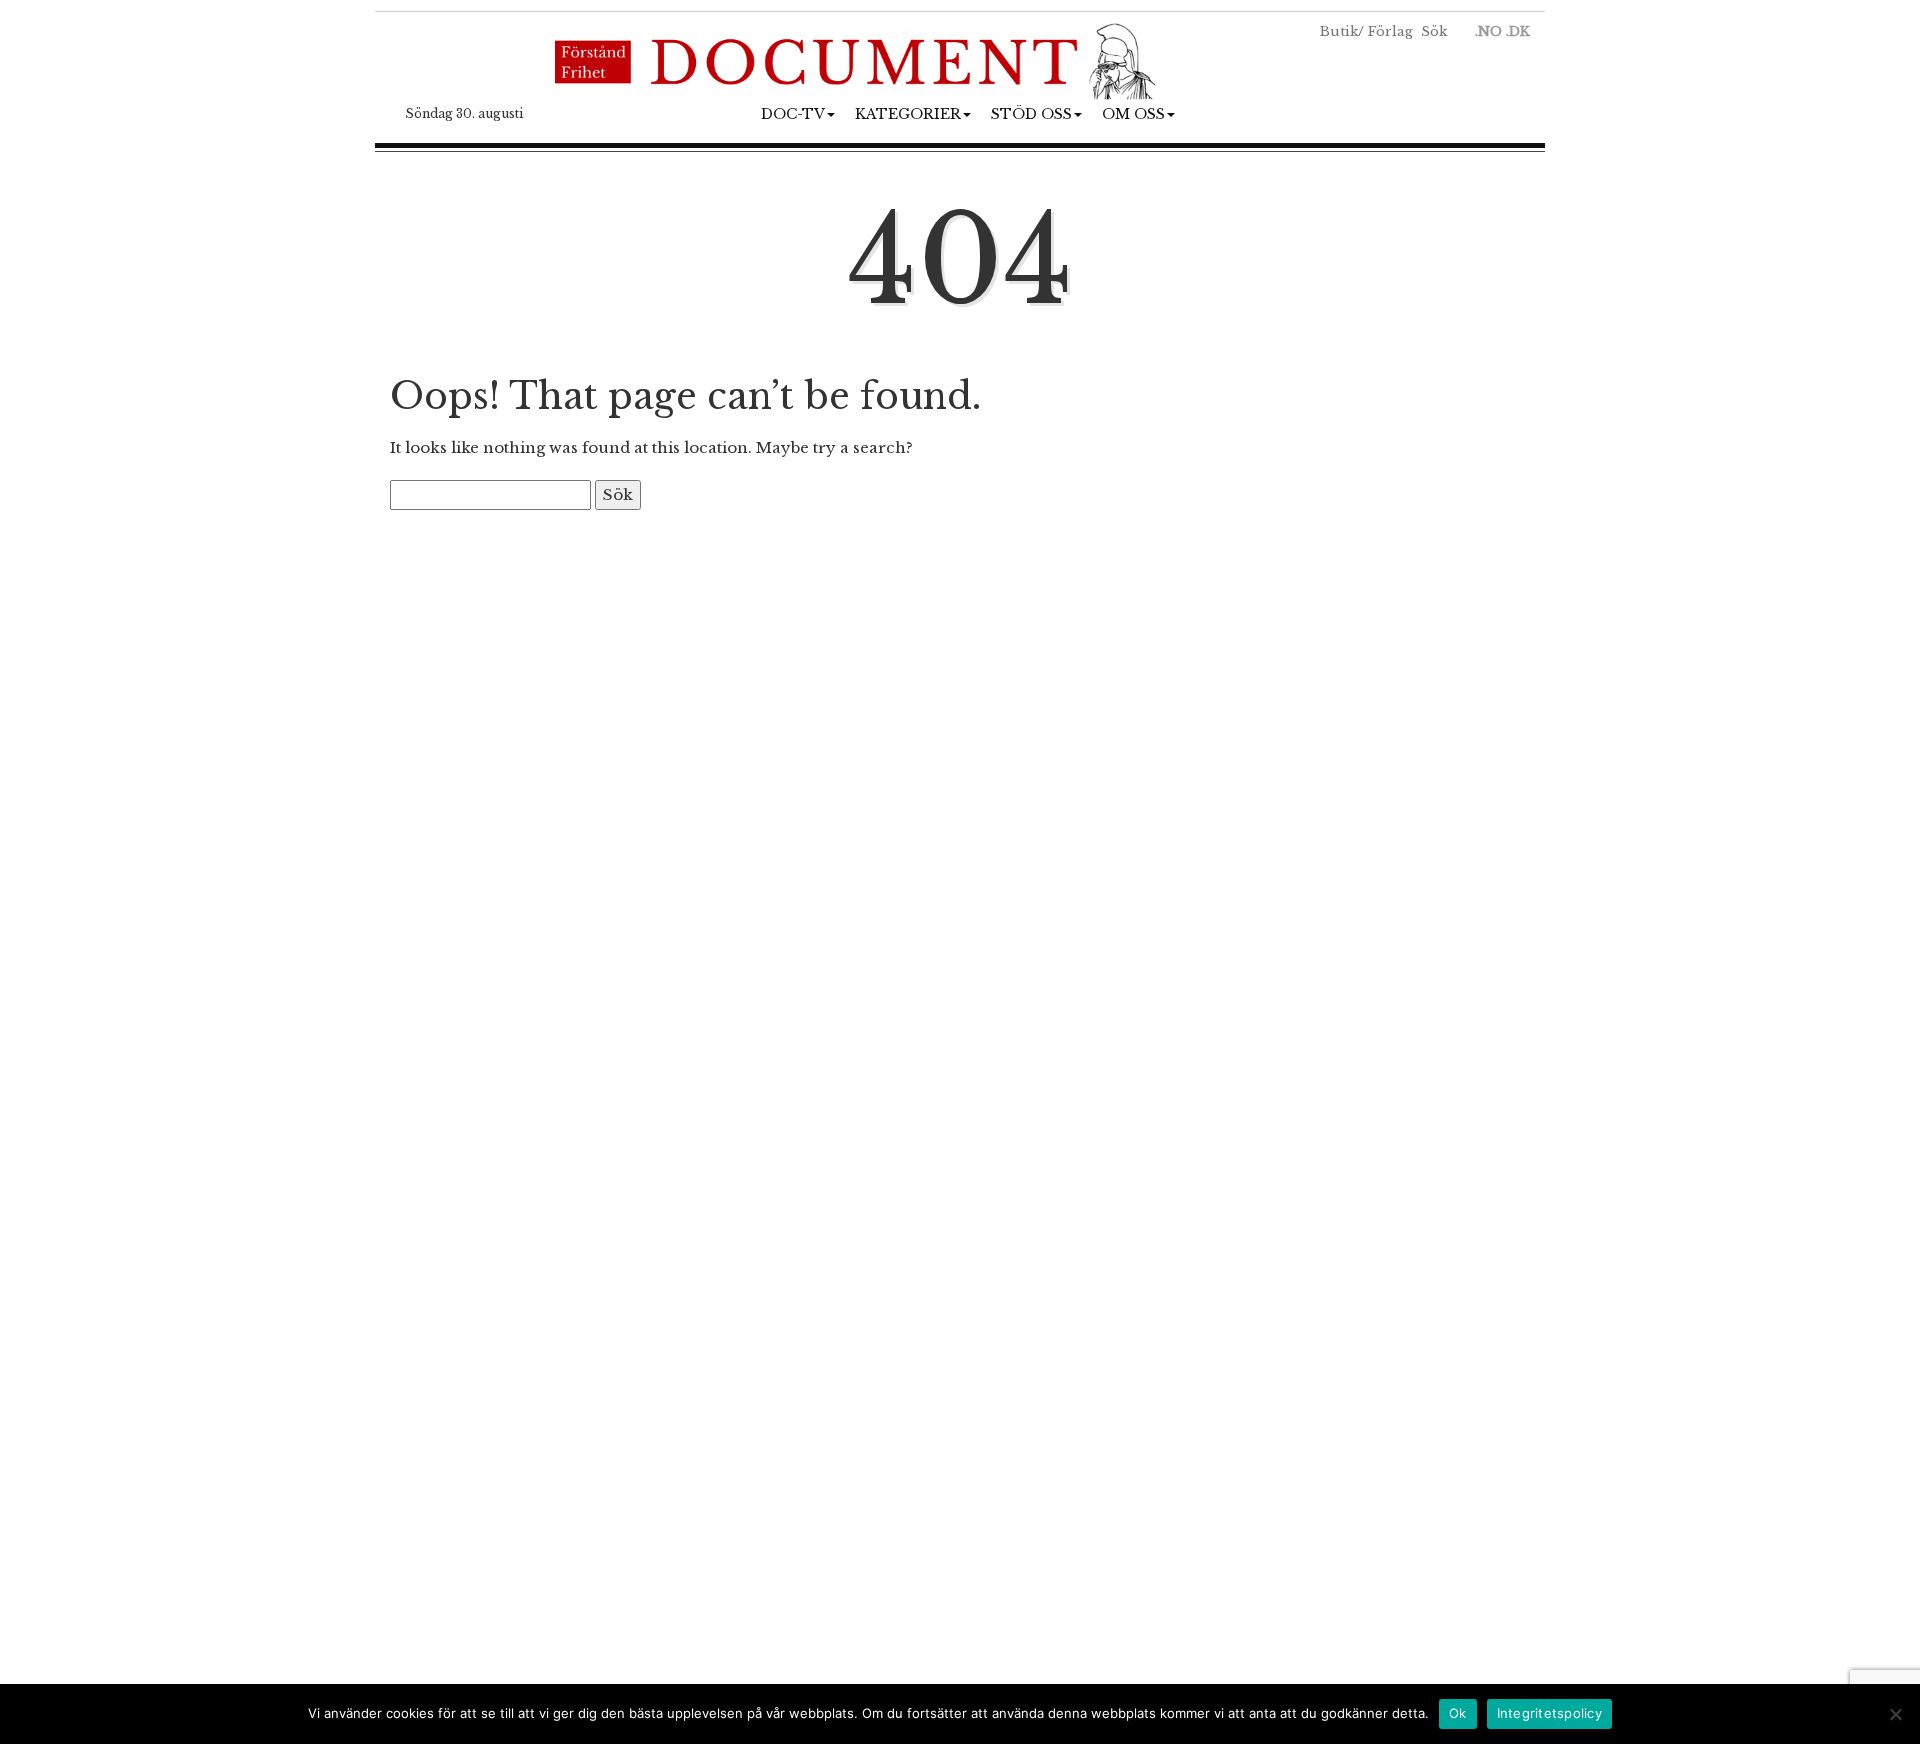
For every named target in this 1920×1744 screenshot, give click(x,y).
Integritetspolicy (1549, 1713)
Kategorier (908, 114)
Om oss (1133, 114)
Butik (1339, 31)
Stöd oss (1031, 114)
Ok (1458, 1713)
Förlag (1390, 31)
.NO (1488, 31)
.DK (1518, 31)
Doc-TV (793, 114)
